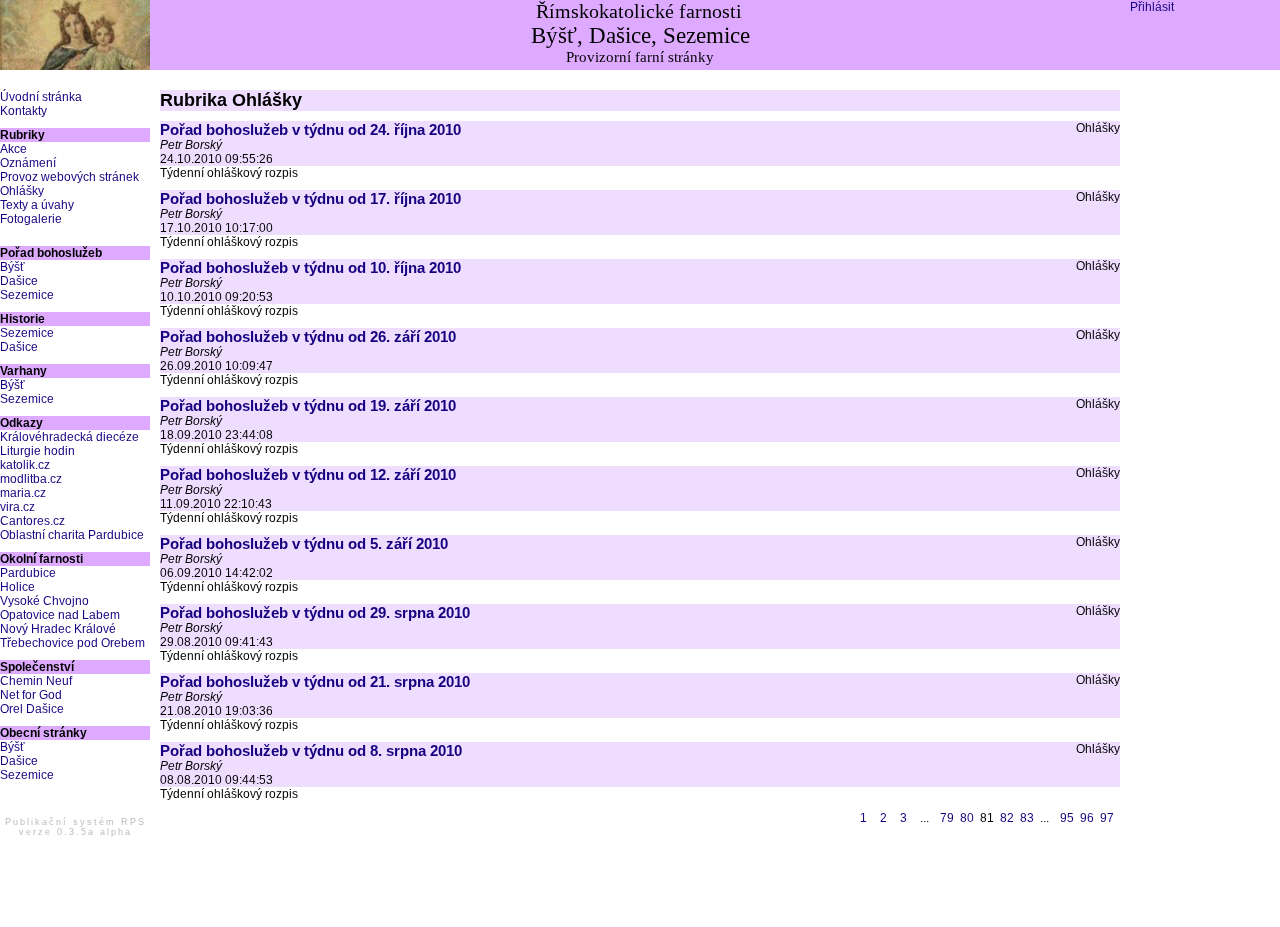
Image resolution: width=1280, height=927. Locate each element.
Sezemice (27, 295)
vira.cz (17, 507)
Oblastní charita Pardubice (72, 535)
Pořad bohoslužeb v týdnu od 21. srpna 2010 (315, 681)
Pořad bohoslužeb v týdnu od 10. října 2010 (310, 267)
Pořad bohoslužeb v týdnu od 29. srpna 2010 (315, 612)
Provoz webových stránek (69, 177)
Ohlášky (22, 191)
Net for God (31, 695)
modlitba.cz (31, 479)
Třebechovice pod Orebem (72, 643)
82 (1007, 818)
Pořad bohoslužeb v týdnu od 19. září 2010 (308, 405)
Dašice (19, 281)
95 (1067, 818)
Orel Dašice (32, 709)
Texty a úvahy (37, 205)
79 (947, 818)
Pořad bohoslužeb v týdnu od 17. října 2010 (310, 198)
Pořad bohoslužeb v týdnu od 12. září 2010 (308, 474)
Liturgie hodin (37, 451)
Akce (13, 149)
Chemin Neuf (36, 681)
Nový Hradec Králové (58, 629)
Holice (17, 587)
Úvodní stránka (41, 97)
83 (1027, 818)
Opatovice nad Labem (60, 615)
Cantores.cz (32, 521)
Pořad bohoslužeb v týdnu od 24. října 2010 (310, 129)
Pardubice (28, 573)
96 (1087, 818)
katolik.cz (25, 465)
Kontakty (23, 111)
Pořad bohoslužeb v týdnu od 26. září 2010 (308, 336)
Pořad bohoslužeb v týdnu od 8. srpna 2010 (311, 750)
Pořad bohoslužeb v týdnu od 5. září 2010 (304, 543)
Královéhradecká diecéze (69, 437)
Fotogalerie (31, 219)
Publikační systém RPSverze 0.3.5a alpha (75, 827)
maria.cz (23, 493)
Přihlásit (1152, 7)
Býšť (12, 267)
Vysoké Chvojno (44, 601)
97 (1107, 818)
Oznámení (28, 163)
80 (967, 818)
